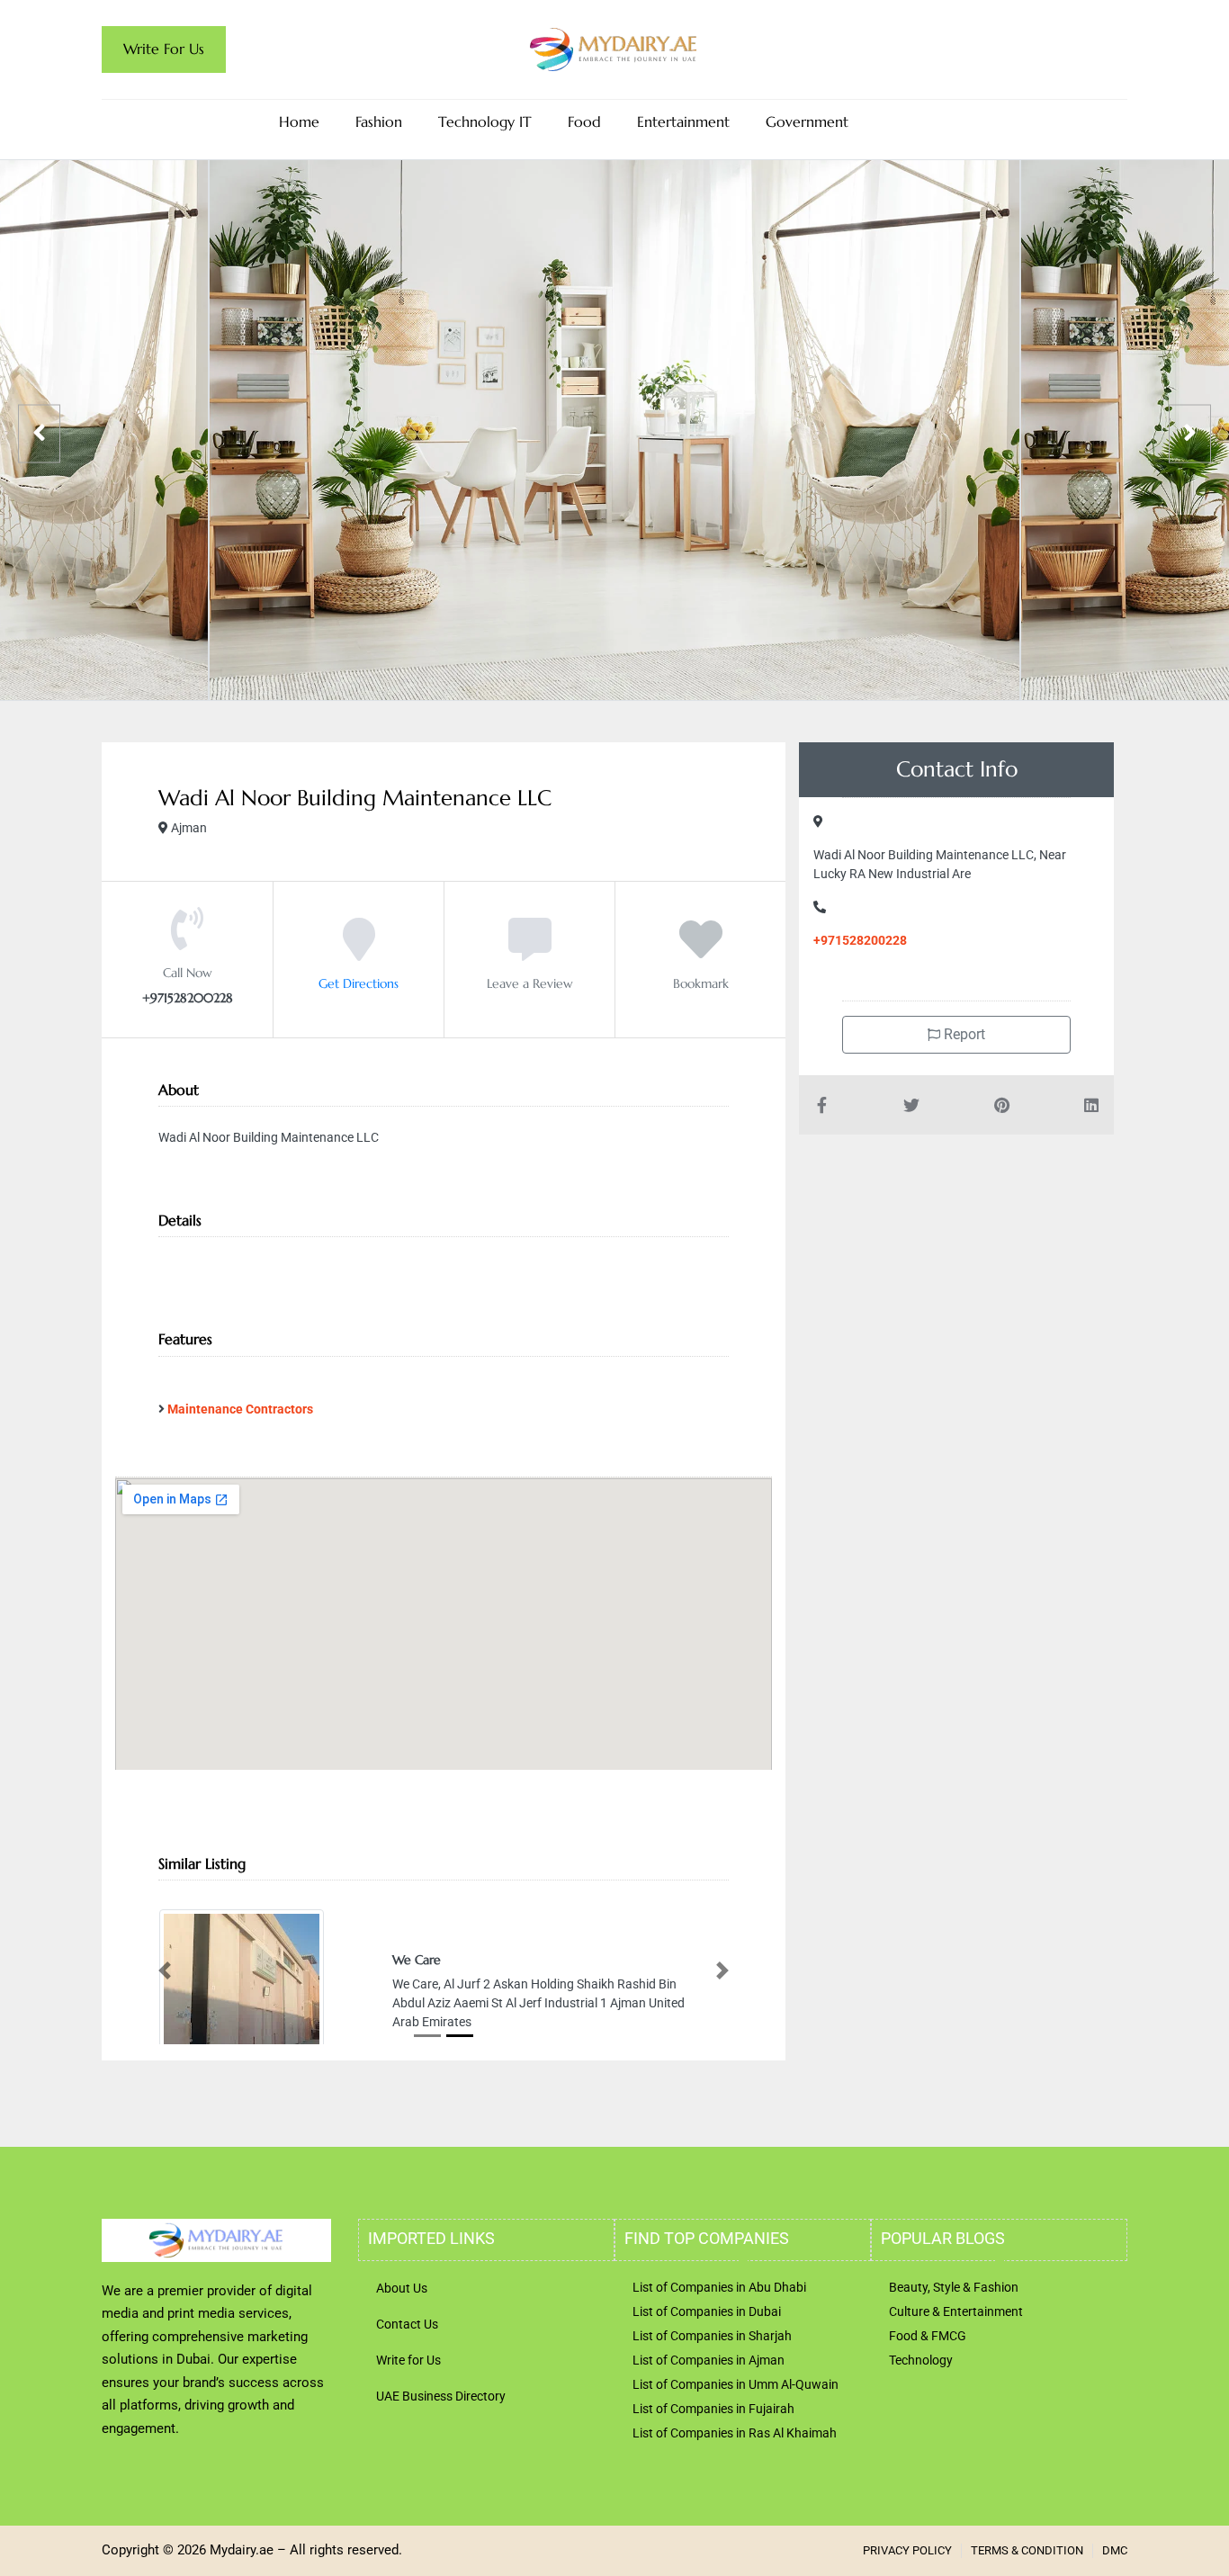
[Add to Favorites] (701, 952)
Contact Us (407, 2392)
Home (299, 122)
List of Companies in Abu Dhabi (719, 2356)
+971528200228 (860, 940)
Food (584, 122)
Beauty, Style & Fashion (954, 2356)
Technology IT (485, 122)
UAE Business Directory (441, 2464)
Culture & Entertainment (956, 2380)
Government (807, 122)
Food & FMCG (928, 2404)
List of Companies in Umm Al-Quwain (736, 2453)
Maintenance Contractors (240, 1409)
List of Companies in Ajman (709, 2428)
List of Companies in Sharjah (712, 2404)
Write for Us (408, 2428)
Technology (921, 2428)
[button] (165, 2004)
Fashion (379, 122)
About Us (402, 2356)
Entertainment (683, 122)
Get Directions (359, 983)
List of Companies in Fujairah (713, 2477)
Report (963, 1034)
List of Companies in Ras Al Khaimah (735, 2501)
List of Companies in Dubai (707, 2380)
